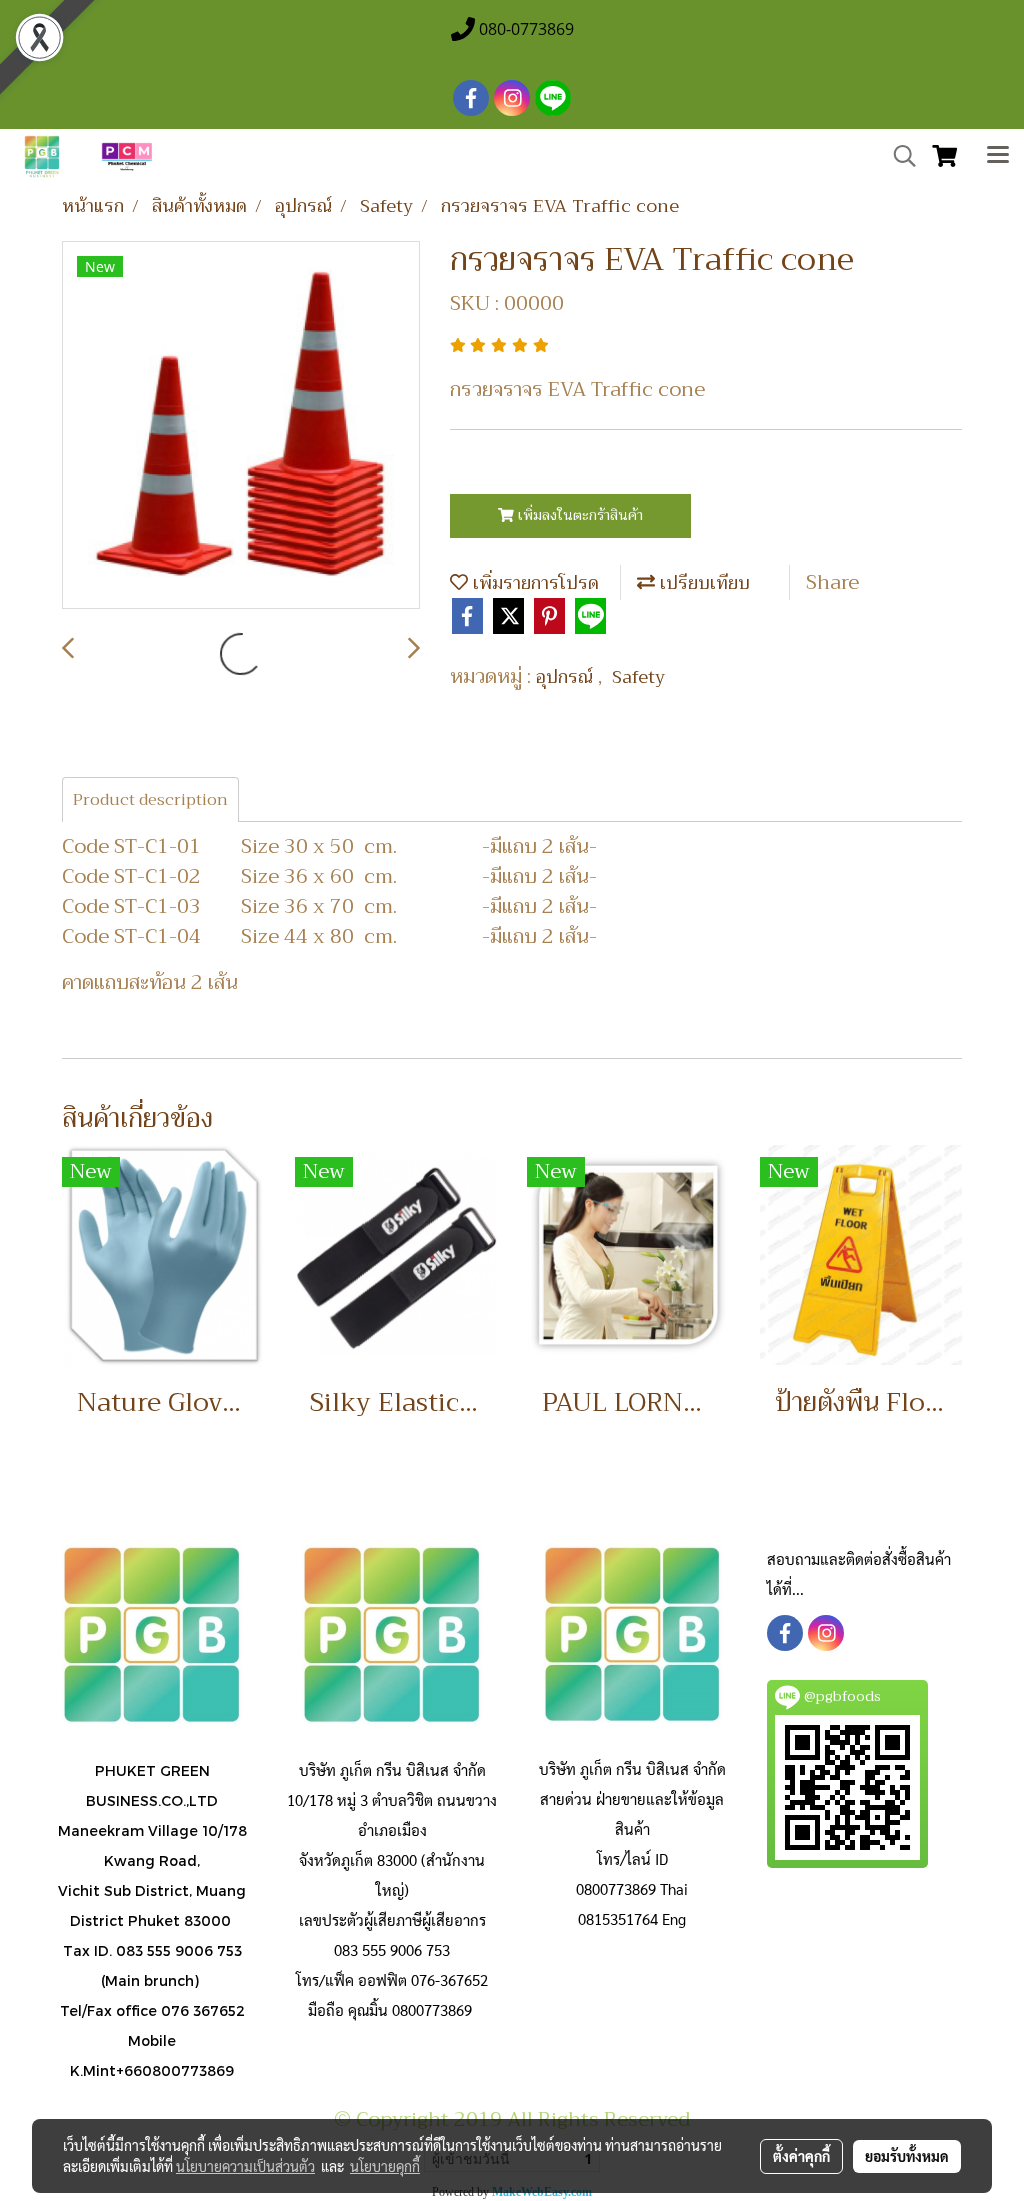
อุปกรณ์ (567, 677)
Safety (638, 677)
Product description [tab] (150, 800)
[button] (898, 156)
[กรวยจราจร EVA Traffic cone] (241, 426)
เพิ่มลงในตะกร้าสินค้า (578, 515)
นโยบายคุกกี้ (385, 2166)
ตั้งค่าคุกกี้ (801, 2156)
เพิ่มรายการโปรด (533, 583)
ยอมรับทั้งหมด (907, 2156)
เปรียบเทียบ (702, 583)
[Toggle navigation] (998, 157)
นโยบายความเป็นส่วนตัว (245, 2166)
